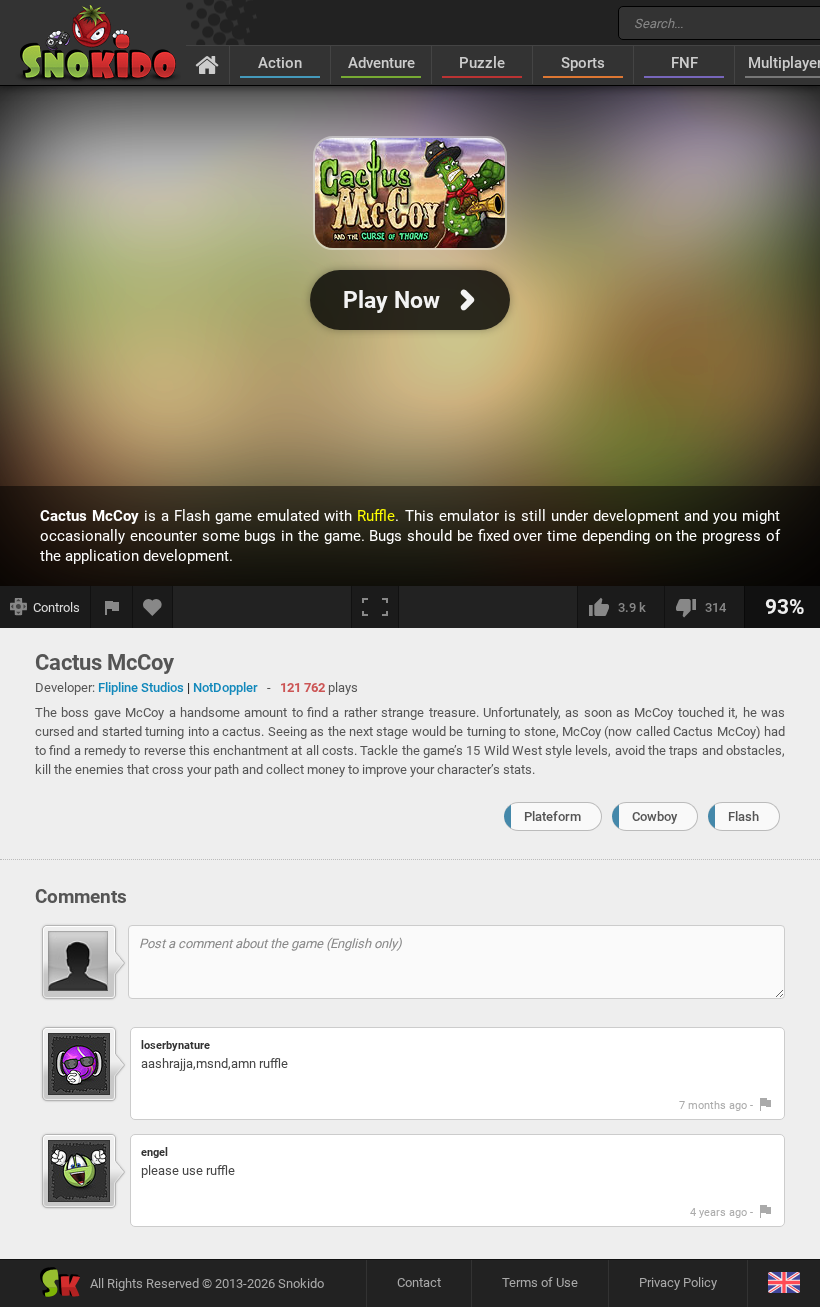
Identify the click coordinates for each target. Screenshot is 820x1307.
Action (280, 63)
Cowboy (654, 816)
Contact (419, 1282)
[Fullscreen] (375, 607)
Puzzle (482, 63)
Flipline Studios (141, 687)
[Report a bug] (112, 607)
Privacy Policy (678, 1282)
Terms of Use (540, 1282)
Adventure (381, 63)
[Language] (783, 1283)
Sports (583, 63)
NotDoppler (225, 687)
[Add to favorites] (153, 607)
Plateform (552, 816)
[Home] (207, 64)
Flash (743, 816)
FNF (684, 63)
